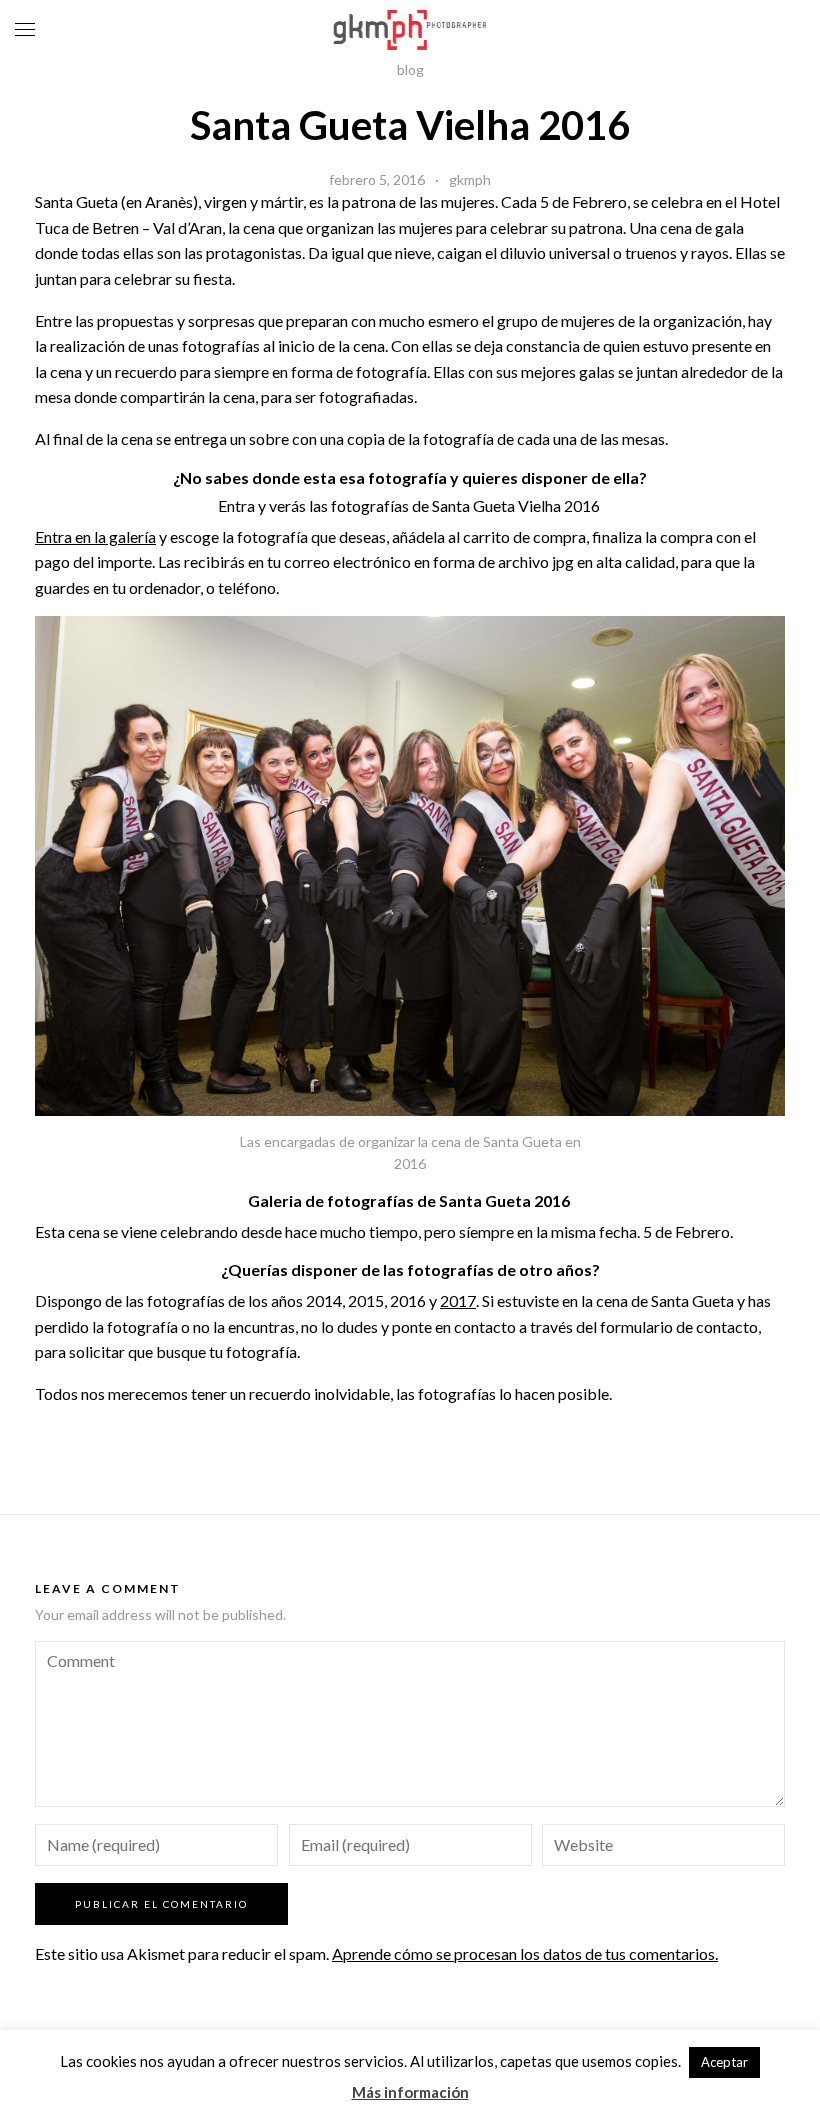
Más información (410, 2092)
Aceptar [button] (724, 2062)
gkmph (470, 179)
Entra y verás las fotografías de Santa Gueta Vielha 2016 (410, 505)
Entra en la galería (95, 536)
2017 (458, 1300)
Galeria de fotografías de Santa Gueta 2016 (410, 1200)
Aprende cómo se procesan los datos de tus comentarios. (525, 1953)
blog (410, 69)
